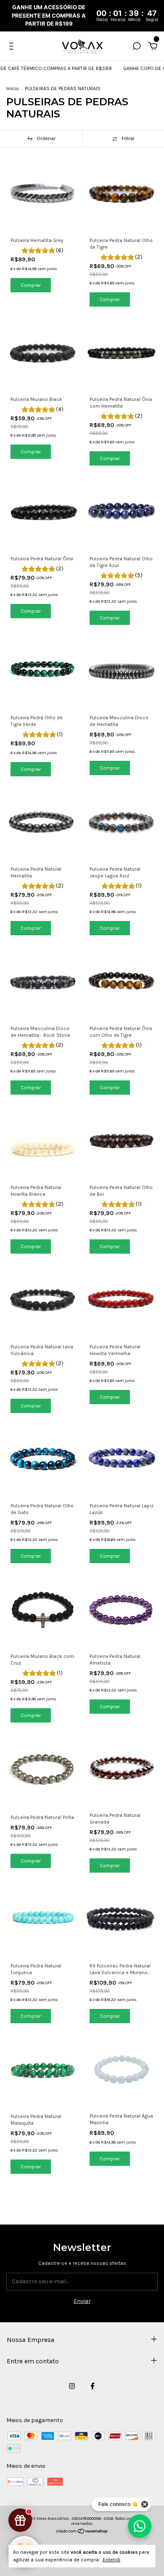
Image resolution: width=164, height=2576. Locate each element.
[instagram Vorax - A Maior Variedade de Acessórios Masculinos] (72, 2386)
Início (13, 88)
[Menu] (13, 47)
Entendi (111, 2560)
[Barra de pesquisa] (137, 47)
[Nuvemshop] (82, 2532)
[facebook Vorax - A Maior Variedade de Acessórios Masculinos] (93, 2386)
